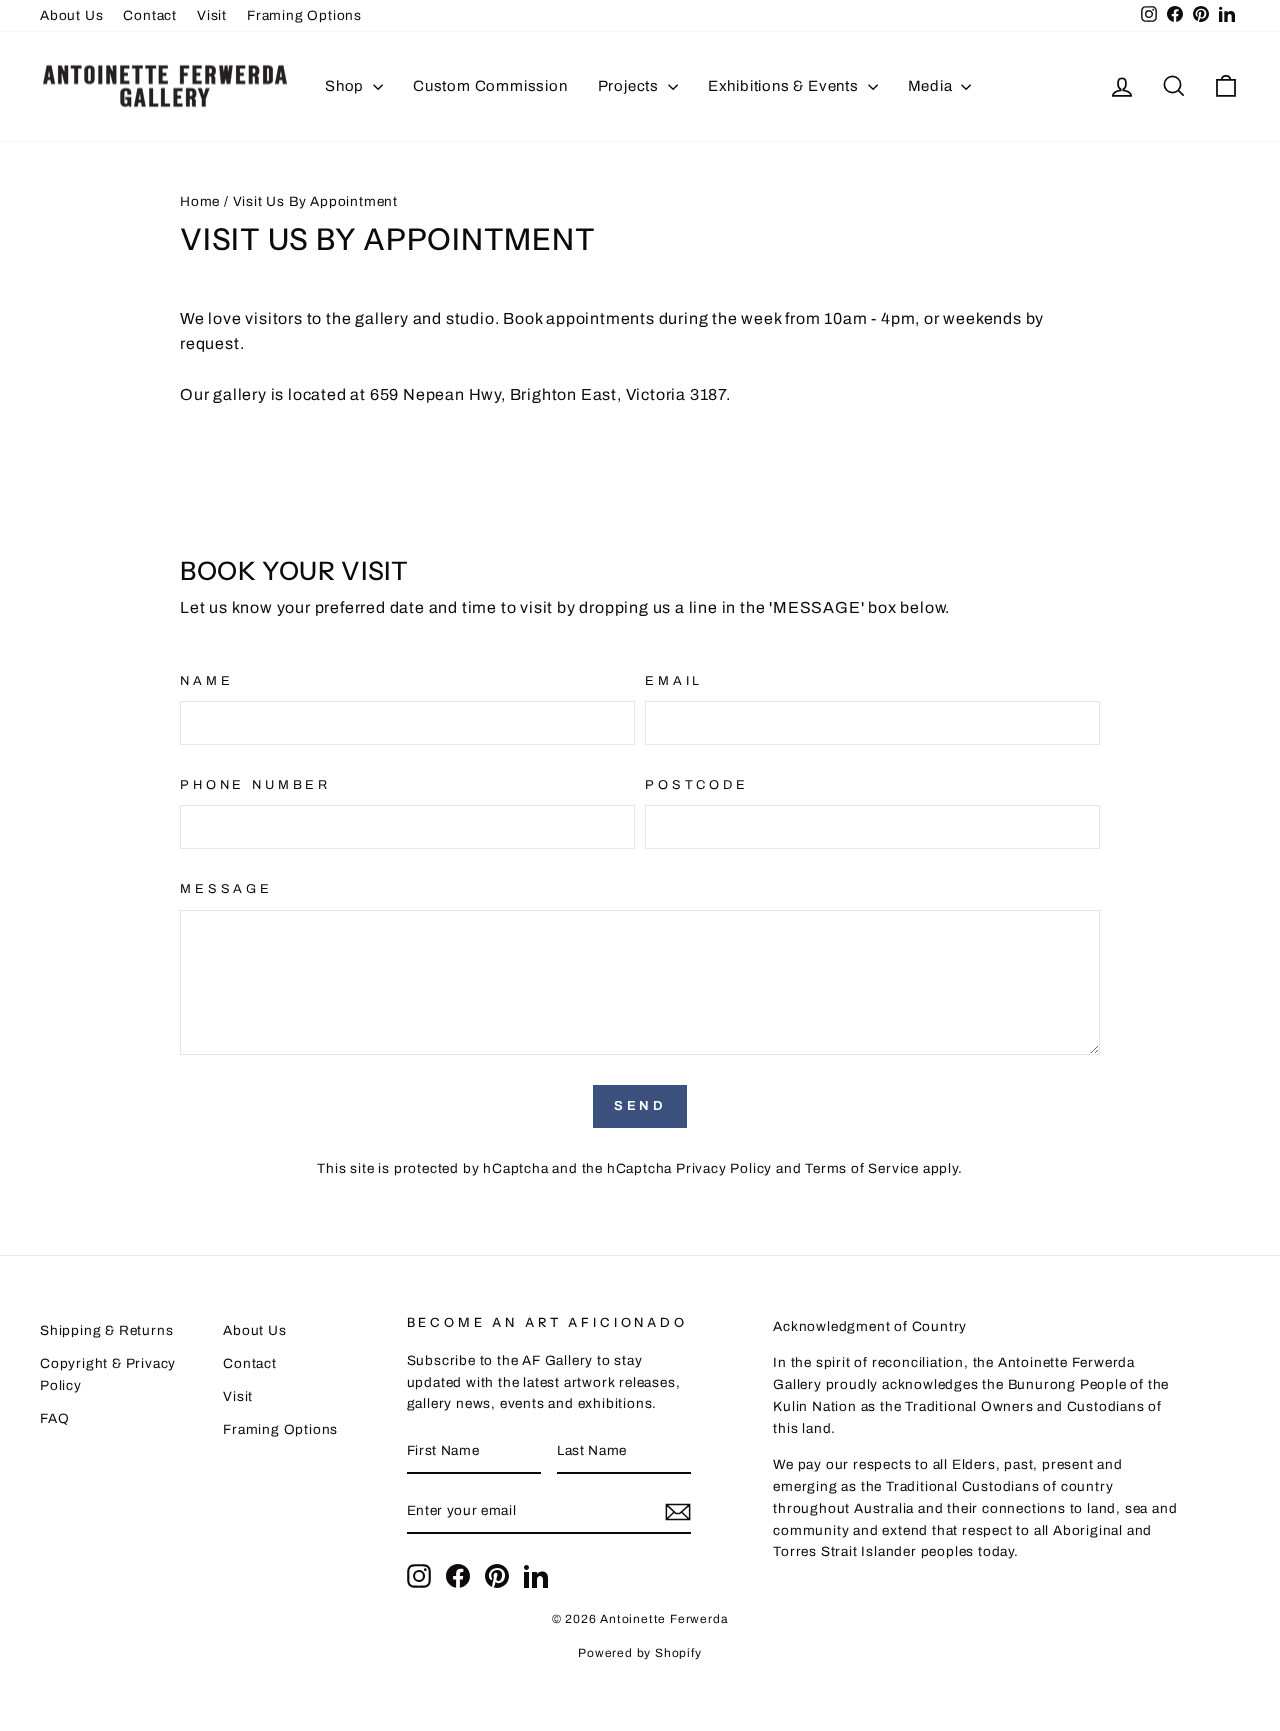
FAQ (54, 1418)
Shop (346, 86)
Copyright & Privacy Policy (108, 1374)
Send (640, 1106)
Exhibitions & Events (785, 86)
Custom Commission (490, 86)
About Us (71, 15)
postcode (697, 785)
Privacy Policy (724, 1168)
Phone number (255, 785)
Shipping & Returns (106, 1330)
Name (206, 681)
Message (226, 889)
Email (674, 681)
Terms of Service (862, 1168)
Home (200, 201)
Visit (212, 15)
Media (932, 86)
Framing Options (304, 15)
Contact (150, 15)
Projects (630, 86)
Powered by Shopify (639, 1653)
